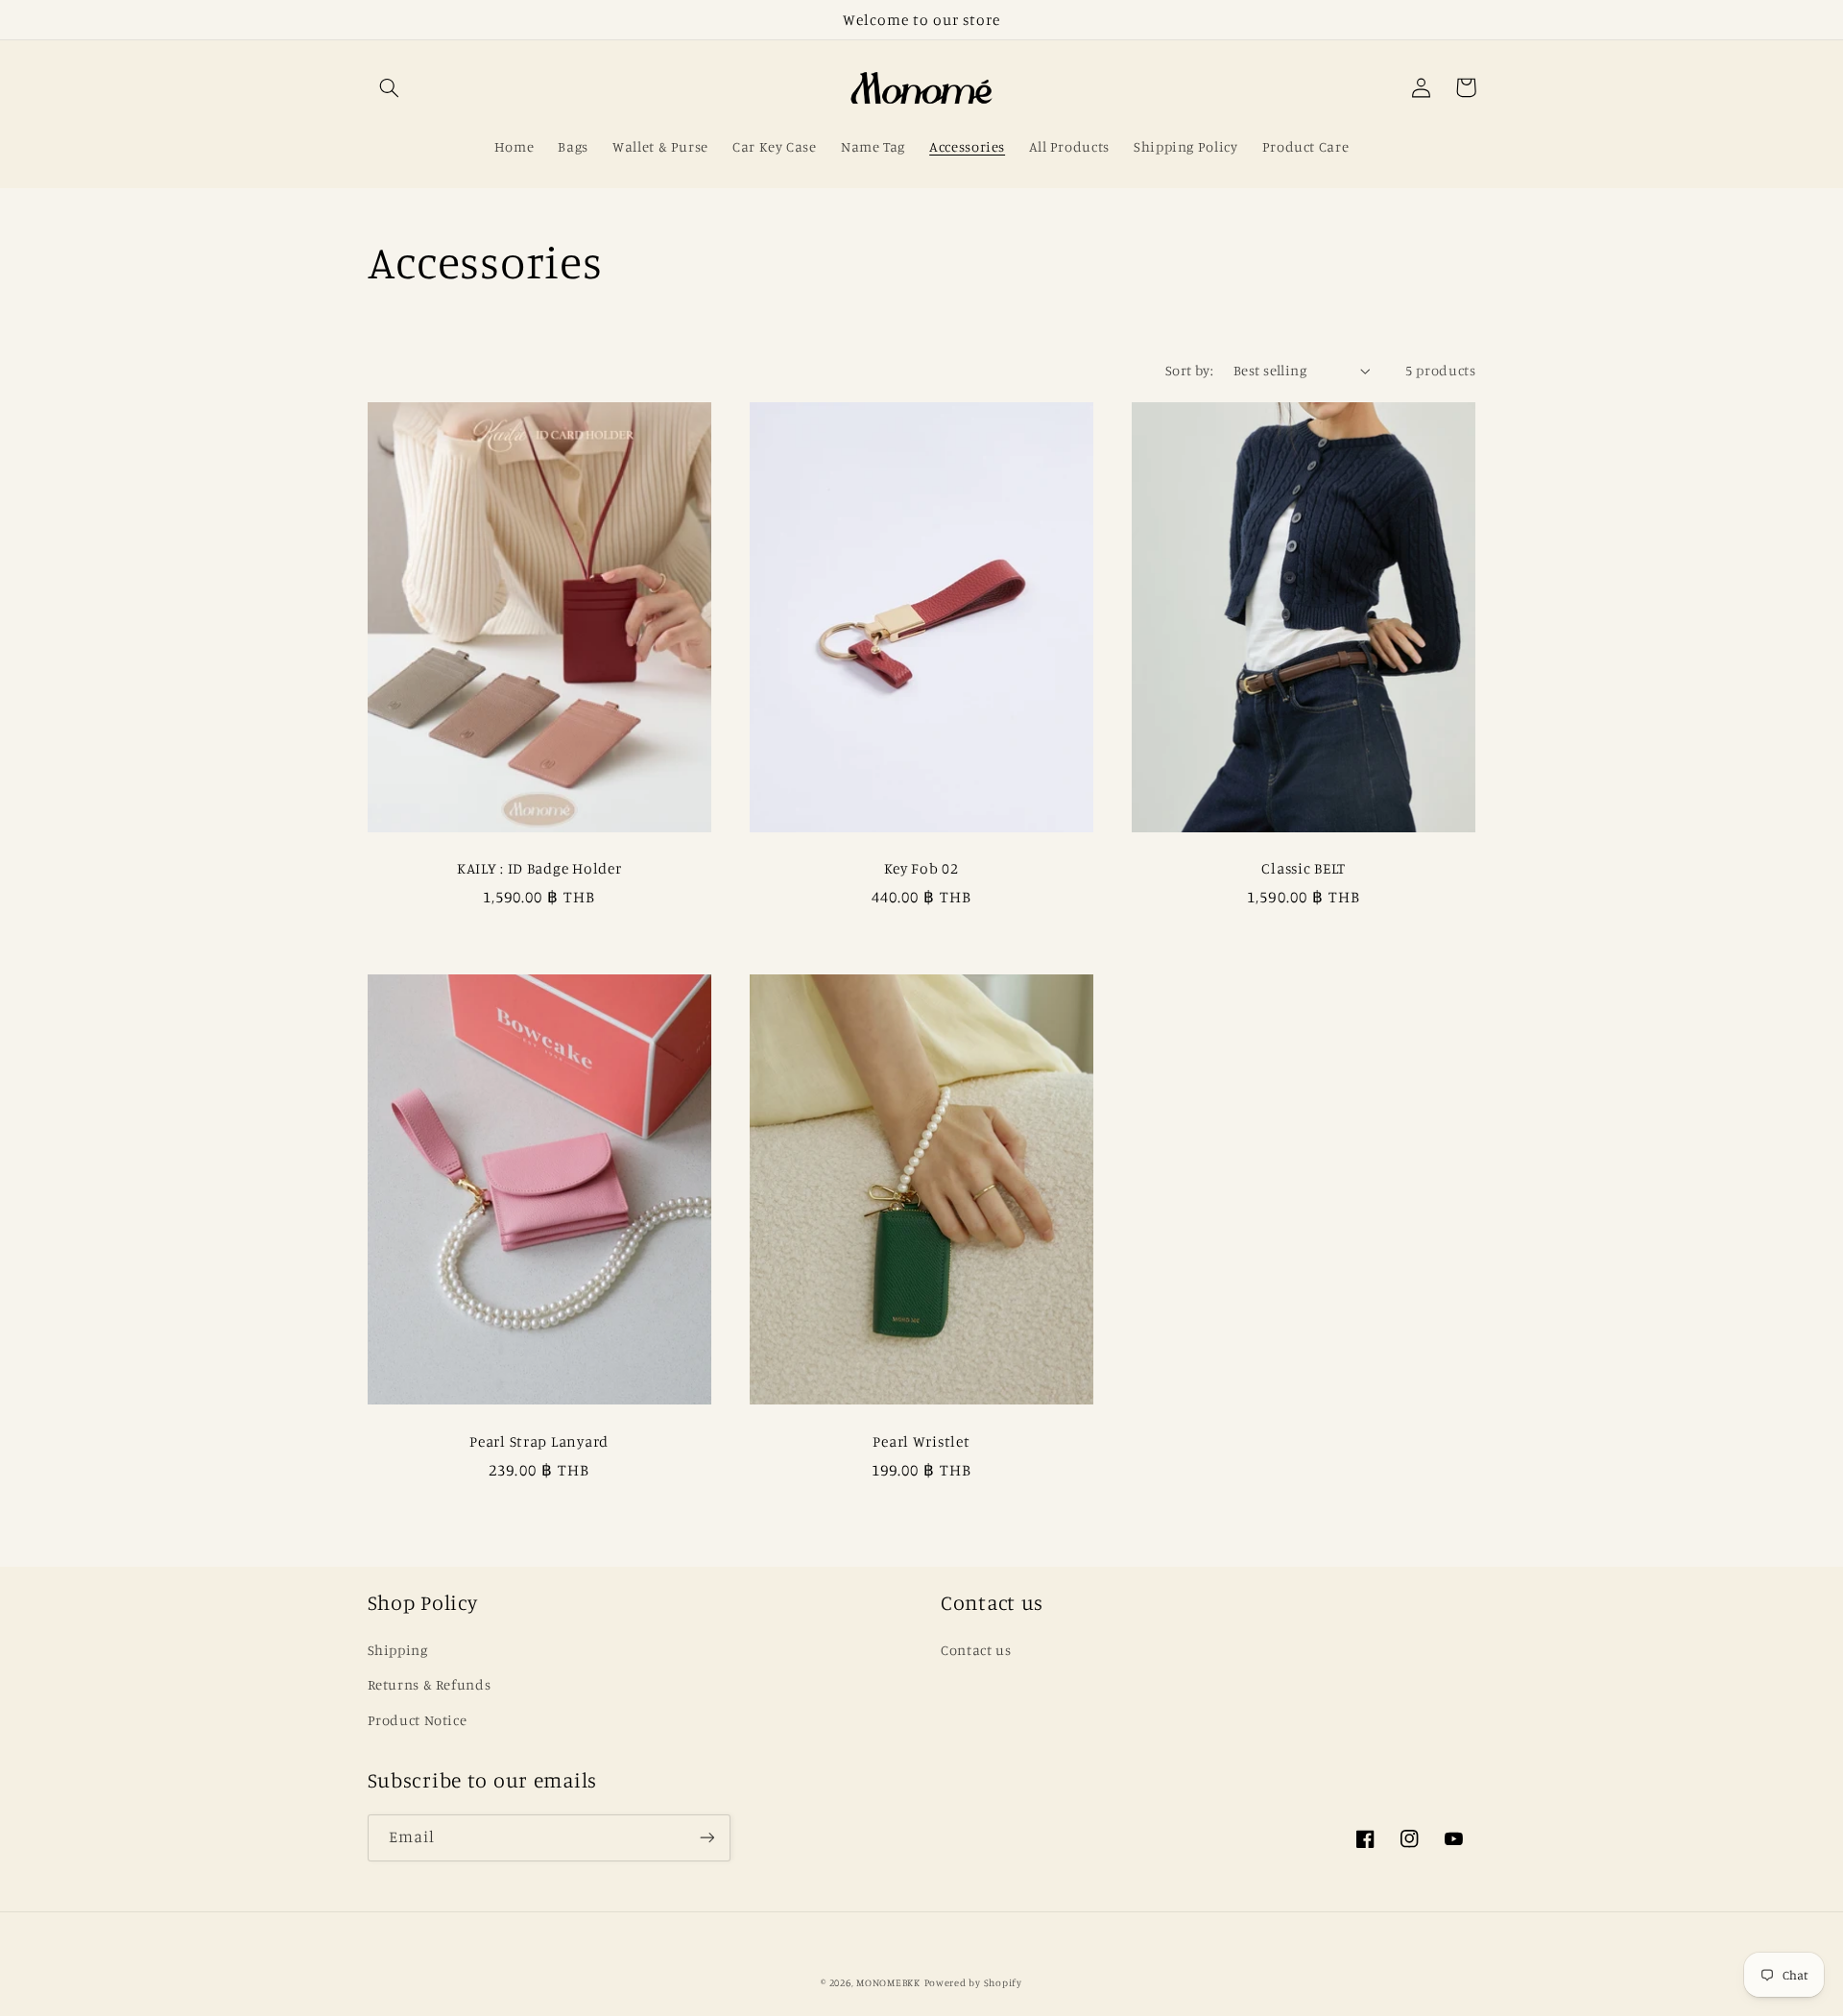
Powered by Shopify (973, 1982)
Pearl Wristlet (921, 1441)
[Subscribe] (706, 1838)
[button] (390, 87)
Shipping (398, 1650)
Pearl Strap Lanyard (539, 1441)
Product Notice (418, 1720)
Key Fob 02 (921, 868)
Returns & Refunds (430, 1684)
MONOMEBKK (888, 1982)
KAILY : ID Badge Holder (539, 868)
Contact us (976, 1650)
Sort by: (1189, 370)
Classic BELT (1304, 868)
